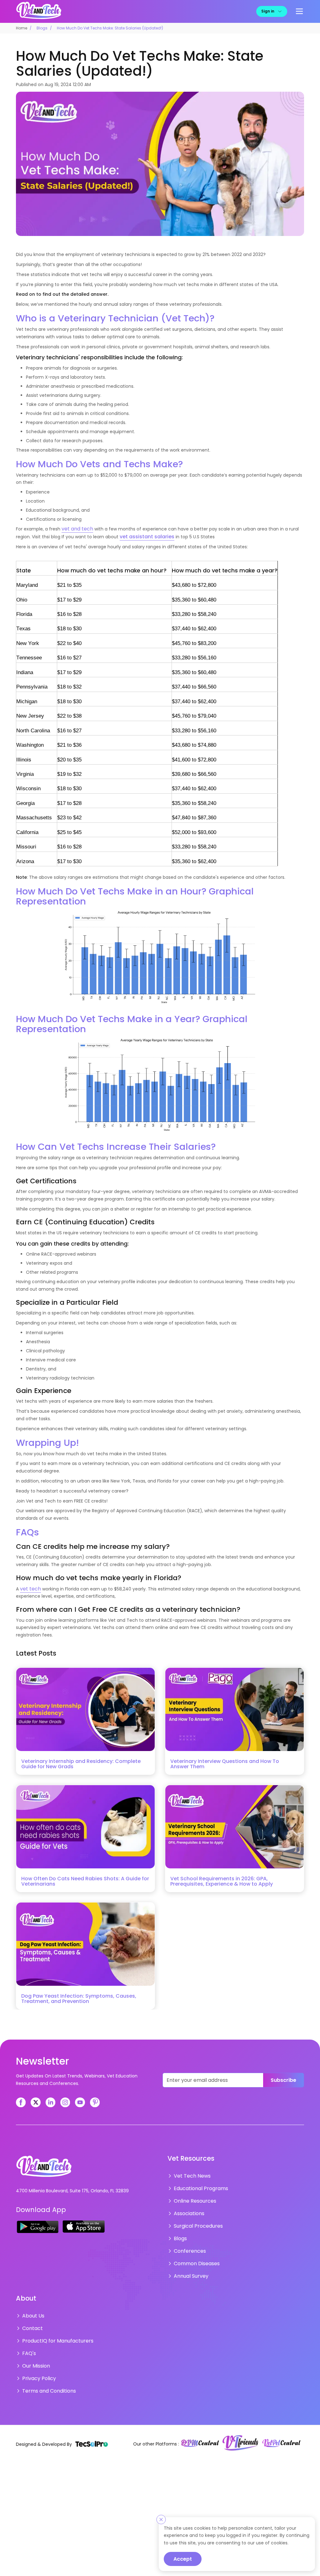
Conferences (188, 2244)
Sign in (268, 11)
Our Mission (35, 2352)
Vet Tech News (190, 2174)
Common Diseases (195, 2255)
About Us (32, 2306)
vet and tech (76, 528)
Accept (183, 2559)
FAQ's (28, 2340)
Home (22, 28)
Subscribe (283, 2079)
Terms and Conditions (46, 2375)
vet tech (29, 1588)
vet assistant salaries (144, 536)
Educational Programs (198, 2186)
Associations (187, 2209)
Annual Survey (189, 2267)
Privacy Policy (37, 2363)
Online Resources (193, 2197)
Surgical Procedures (195, 2220)
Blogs (42, 28)
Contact (31, 2317)
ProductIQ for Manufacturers (54, 2329)
